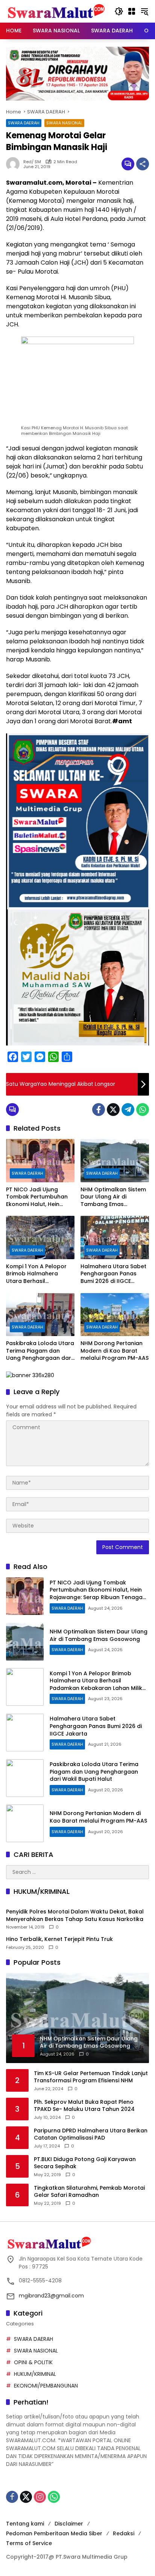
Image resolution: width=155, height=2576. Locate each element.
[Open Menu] (132, 11)
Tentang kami (25, 2524)
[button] (119, 11)
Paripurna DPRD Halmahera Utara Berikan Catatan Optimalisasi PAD (91, 2134)
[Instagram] (40, 2497)
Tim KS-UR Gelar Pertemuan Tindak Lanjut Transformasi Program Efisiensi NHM (91, 2077)
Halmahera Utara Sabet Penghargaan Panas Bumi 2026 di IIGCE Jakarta (113, 1274)
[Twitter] (113, 1110)
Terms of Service (29, 2543)
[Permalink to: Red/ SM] (15, 164)
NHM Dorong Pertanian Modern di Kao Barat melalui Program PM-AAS (115, 1351)
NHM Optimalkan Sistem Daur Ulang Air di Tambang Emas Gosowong (113, 1197)
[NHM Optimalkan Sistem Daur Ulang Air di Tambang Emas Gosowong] (115, 1160)
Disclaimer (69, 2524)
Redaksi (124, 2533)
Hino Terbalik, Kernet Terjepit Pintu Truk (59, 1939)
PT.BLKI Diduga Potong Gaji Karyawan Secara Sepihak (85, 2163)
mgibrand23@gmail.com (51, 2296)
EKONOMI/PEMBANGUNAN (46, 2386)
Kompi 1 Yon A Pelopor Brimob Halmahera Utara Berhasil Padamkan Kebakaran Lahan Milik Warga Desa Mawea (39, 1274)
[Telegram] (128, 1110)
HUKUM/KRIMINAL (35, 2374)
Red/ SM (32, 162)
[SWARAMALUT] (56, 11)
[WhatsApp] (143, 1110)
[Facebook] (99, 1110)
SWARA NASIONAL (64, 123)
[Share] (143, 164)
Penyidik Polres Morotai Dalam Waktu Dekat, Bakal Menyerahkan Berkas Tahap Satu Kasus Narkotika (75, 1916)
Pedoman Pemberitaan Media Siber (54, 2533)
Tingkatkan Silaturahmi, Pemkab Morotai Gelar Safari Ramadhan (89, 2192)
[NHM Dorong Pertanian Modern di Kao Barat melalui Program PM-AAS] (115, 1315)
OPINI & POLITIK (33, 2362)
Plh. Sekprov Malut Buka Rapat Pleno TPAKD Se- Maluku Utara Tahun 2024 (84, 2106)
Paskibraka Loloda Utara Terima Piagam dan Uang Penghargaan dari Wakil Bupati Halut (40, 1351)
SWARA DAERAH (24, 123)
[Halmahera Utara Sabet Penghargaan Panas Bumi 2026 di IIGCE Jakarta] (115, 1237)
